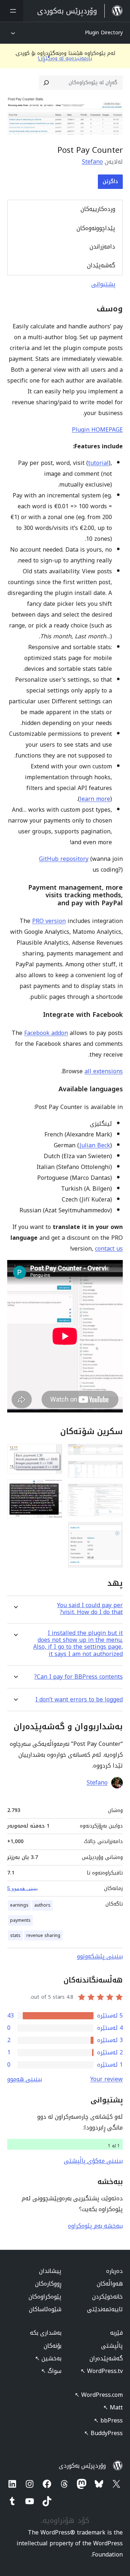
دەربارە (114, 2271)
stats (15, 1936)
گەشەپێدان (101, 265)
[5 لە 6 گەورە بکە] (52, 1454)
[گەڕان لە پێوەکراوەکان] (46, 83)
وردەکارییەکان (98, 209)
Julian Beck (95, 1145)
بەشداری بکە (46, 2333)
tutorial (98, 463)
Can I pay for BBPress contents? (79, 1677)
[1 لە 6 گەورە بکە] (113, 1454)
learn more (95, 799)
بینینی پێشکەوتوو (100, 1956)
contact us (109, 1249)
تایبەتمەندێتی (105, 2309)
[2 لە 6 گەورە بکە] (113, 1471)
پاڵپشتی (112, 2346)
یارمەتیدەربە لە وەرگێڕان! (65, 58)
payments (20, 1920)
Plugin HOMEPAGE (97, 430)
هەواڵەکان (110, 2284)
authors (42, 1905)
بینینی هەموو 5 (23, 1888)
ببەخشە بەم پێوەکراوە (95, 2226)
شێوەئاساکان (45, 2309)
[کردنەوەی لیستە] (12, 11)
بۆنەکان (53, 2346)
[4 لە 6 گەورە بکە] (113, 1532)
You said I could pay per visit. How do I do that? (90, 1609)
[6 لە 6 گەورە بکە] (52, 1489)
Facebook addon (46, 1033)
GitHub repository (64, 859)
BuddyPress (103, 2433)
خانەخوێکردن (107, 2297)
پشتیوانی (103, 284)
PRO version (49, 921)
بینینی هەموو (25, 2079)
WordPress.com (99, 2395)
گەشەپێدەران (106, 2358)
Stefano (92, 162)
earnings (19, 1905)
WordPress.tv (102, 2371)
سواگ (51, 2371)
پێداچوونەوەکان (96, 228)
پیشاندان (50, 2271)
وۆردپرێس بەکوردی (82, 2466)
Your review (107, 2079)
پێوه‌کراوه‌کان (45, 2297)
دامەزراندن (102, 247)
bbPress (108, 2420)
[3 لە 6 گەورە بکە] (113, 1493)
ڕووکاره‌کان (48, 2284)
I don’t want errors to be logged (79, 1699)
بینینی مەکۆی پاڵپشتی (93, 2161)
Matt (113, 2407)
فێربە (116, 2333)
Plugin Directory (104, 33)
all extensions (104, 1071)
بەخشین (48, 2358)
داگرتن (110, 182)
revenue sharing (43, 1936)
